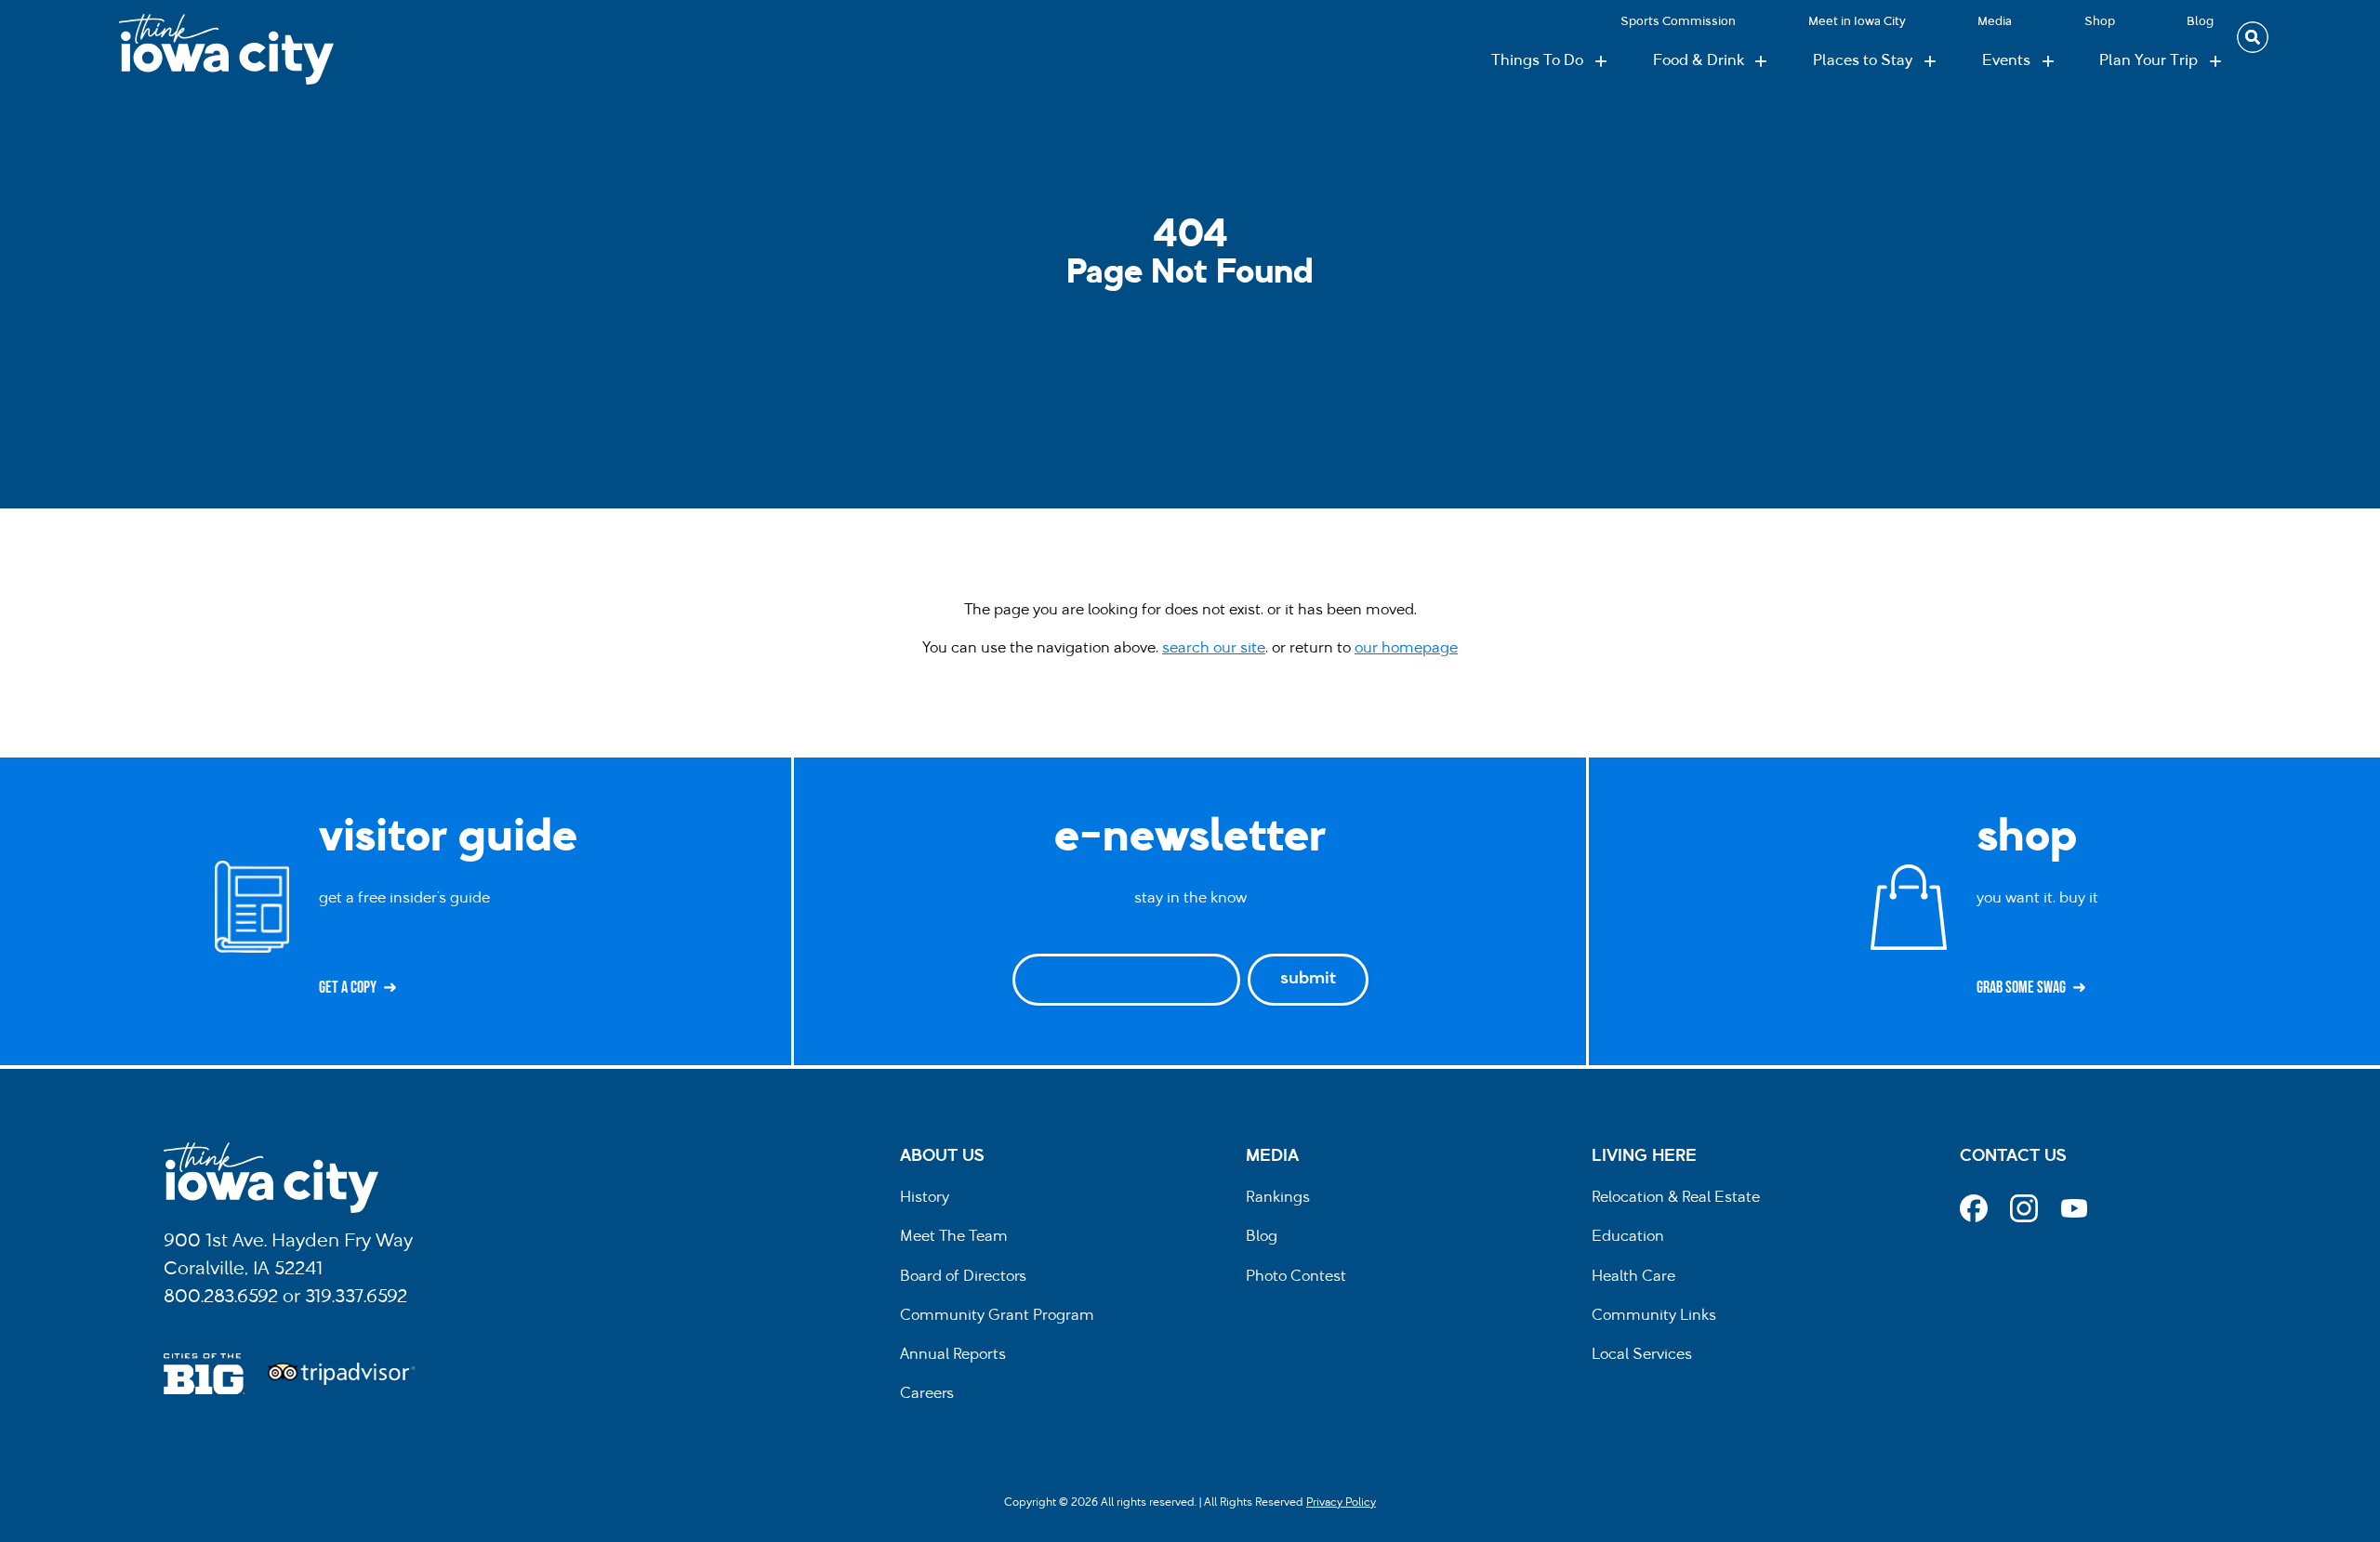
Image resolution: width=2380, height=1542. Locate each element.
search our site (1214, 649)
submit (1308, 980)
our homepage (1406, 649)
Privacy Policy (1341, 1503)
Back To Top (2356, 571)
